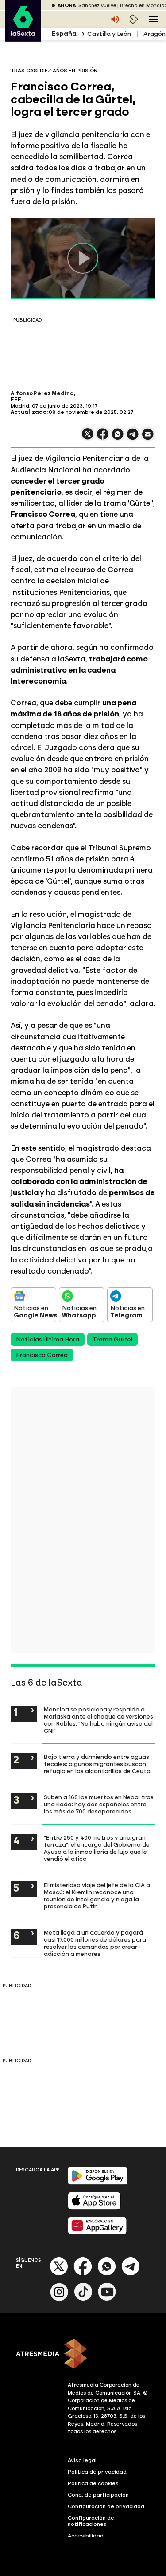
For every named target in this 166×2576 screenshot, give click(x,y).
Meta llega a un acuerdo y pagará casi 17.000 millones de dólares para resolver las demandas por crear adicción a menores (95, 1943)
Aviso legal (82, 2460)
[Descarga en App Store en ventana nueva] (94, 2208)
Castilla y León (109, 34)
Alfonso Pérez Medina (42, 393)
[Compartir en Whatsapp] (118, 438)
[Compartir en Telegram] (133, 438)
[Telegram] (131, 2274)
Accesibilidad (86, 2536)
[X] (88, 438)
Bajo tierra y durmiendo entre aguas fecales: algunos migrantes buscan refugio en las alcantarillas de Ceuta (97, 1764)
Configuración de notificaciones (91, 2521)
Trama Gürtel (112, 1339)
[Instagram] (59, 2299)
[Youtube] (107, 2299)
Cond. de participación (98, 2495)
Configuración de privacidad (106, 2506)
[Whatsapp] (107, 2274)
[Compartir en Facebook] (103, 438)
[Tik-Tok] (83, 2299)
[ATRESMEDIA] (83, 2355)
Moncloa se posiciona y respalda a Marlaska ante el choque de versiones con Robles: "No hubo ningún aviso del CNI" (98, 1720)
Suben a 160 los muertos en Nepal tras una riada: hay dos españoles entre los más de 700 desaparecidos (99, 1804)
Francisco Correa (42, 1355)
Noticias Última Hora (48, 1339)
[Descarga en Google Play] (98, 2183)
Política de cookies (93, 2483)
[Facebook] (83, 2274)
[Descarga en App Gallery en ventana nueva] (97, 2232)
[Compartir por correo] (148, 438)
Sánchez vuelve (97, 6)
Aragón (154, 34)
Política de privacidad (97, 2472)
